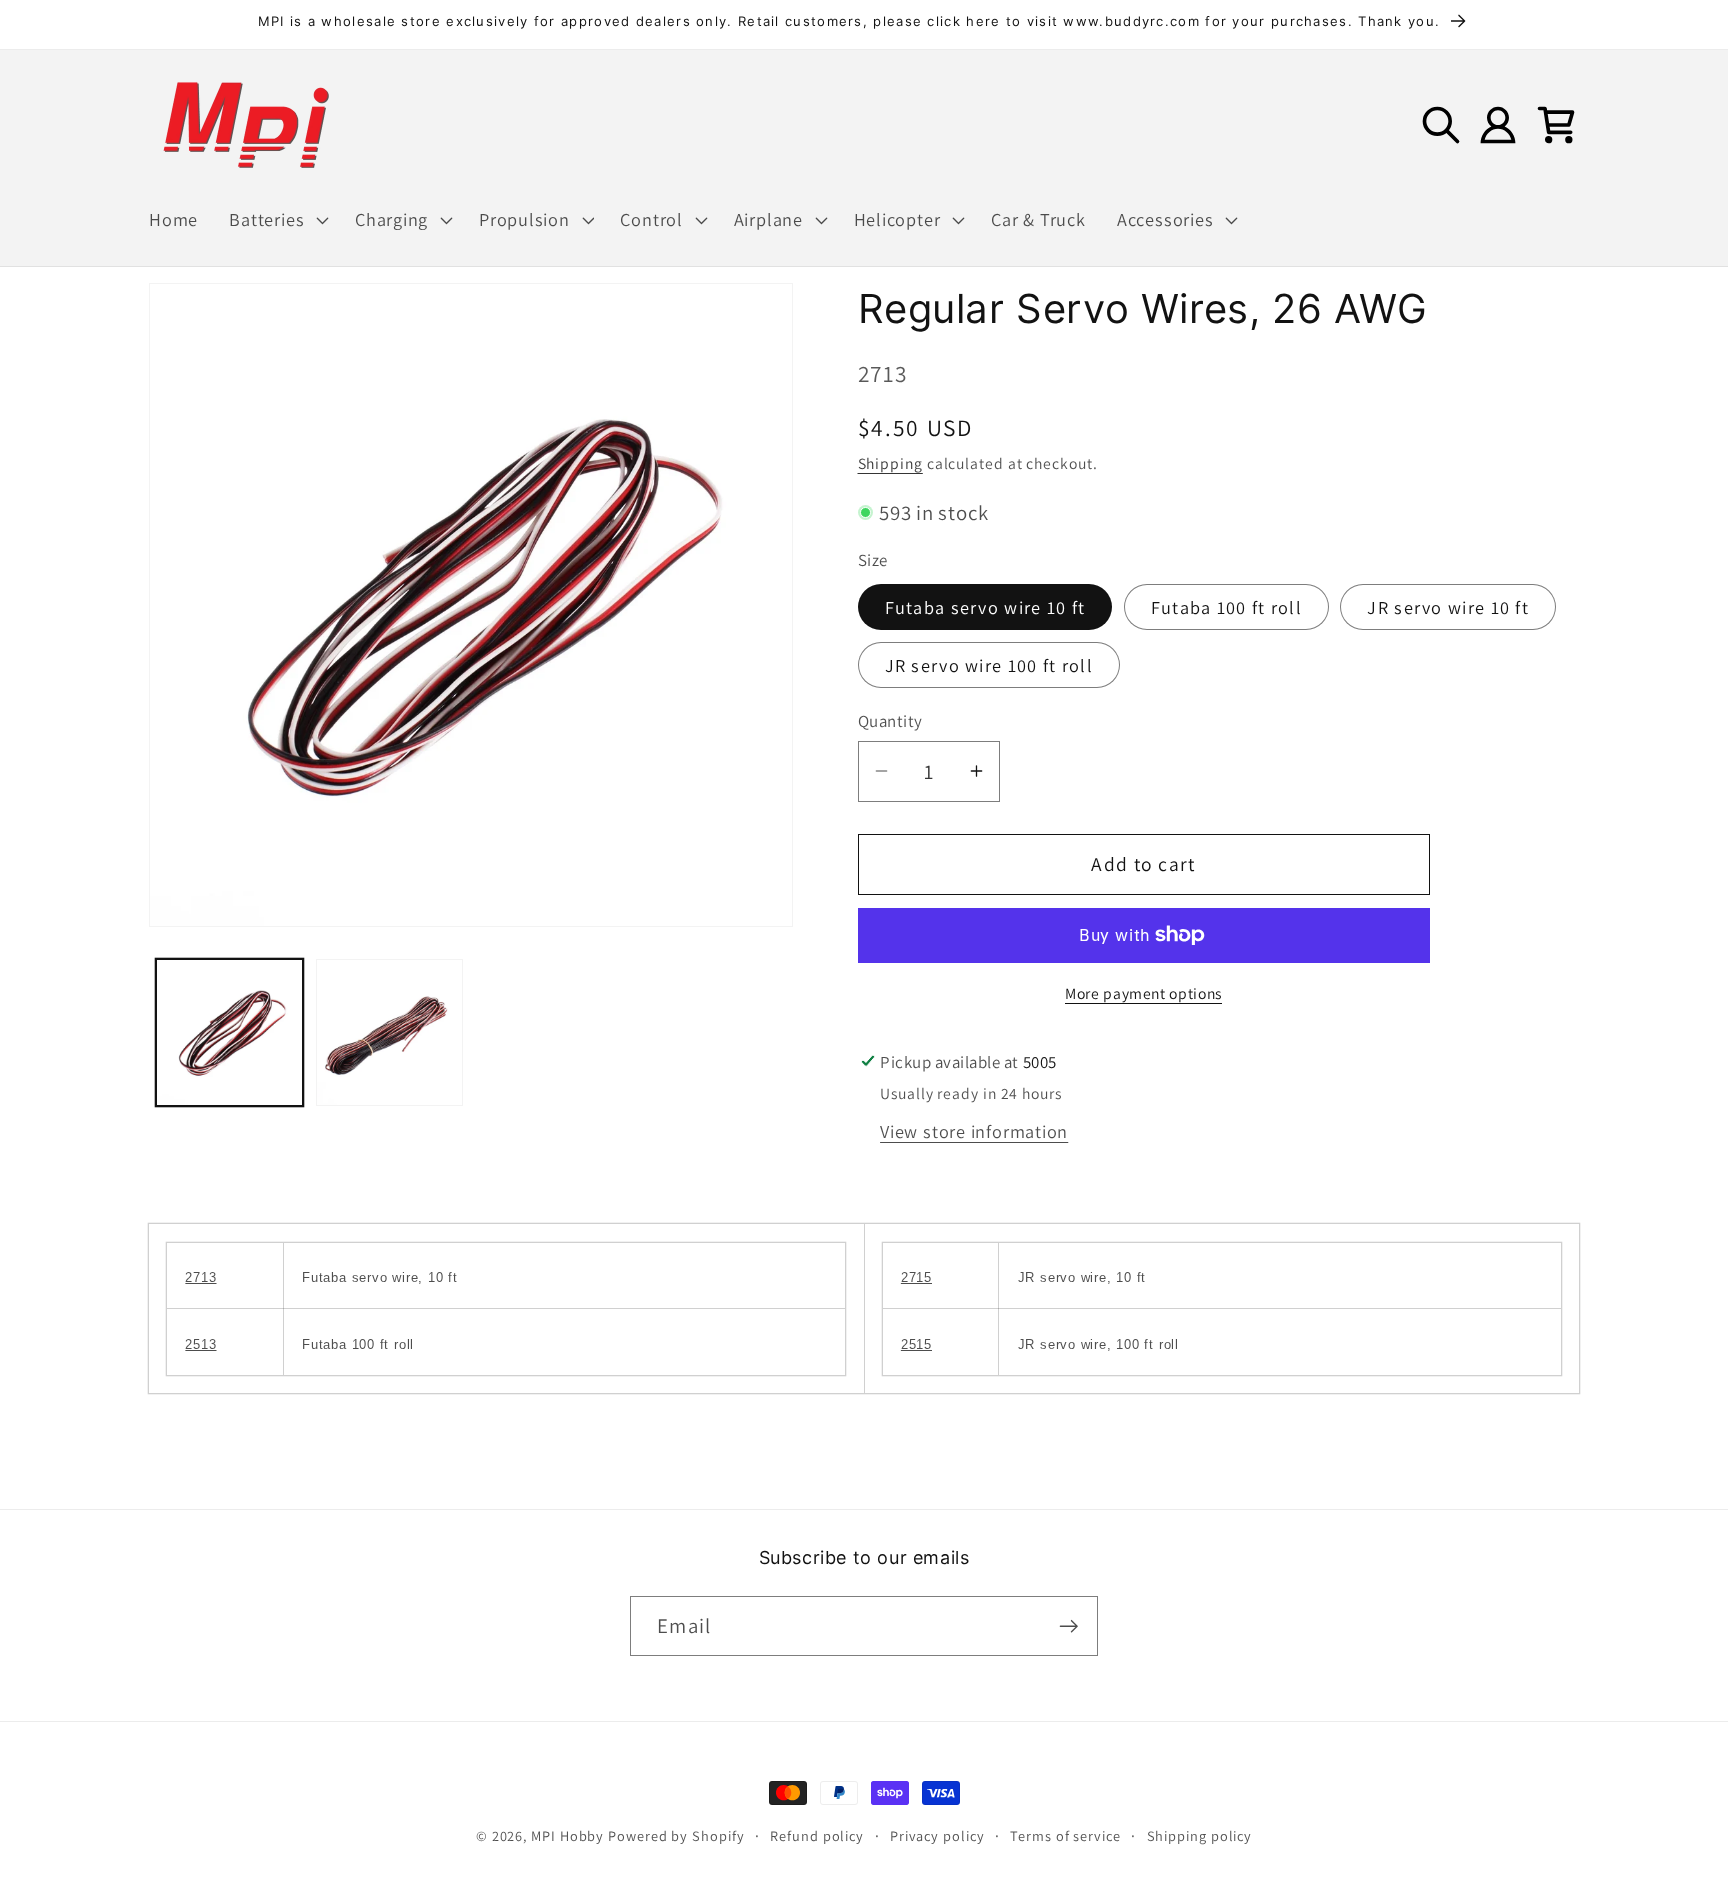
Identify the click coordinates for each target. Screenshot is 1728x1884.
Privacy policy (937, 1835)
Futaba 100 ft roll (1226, 607)
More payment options (1143, 993)
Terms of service (1065, 1835)
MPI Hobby (567, 1835)
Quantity (890, 721)
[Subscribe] (1068, 1626)
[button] (277, 220)
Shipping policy (1200, 1835)
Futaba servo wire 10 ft (985, 607)
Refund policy (817, 1835)
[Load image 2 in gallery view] (389, 1032)
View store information (974, 1131)
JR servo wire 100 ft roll (989, 665)
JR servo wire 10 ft (1448, 607)
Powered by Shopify (676, 1835)
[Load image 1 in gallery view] (229, 1032)
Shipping (890, 463)
